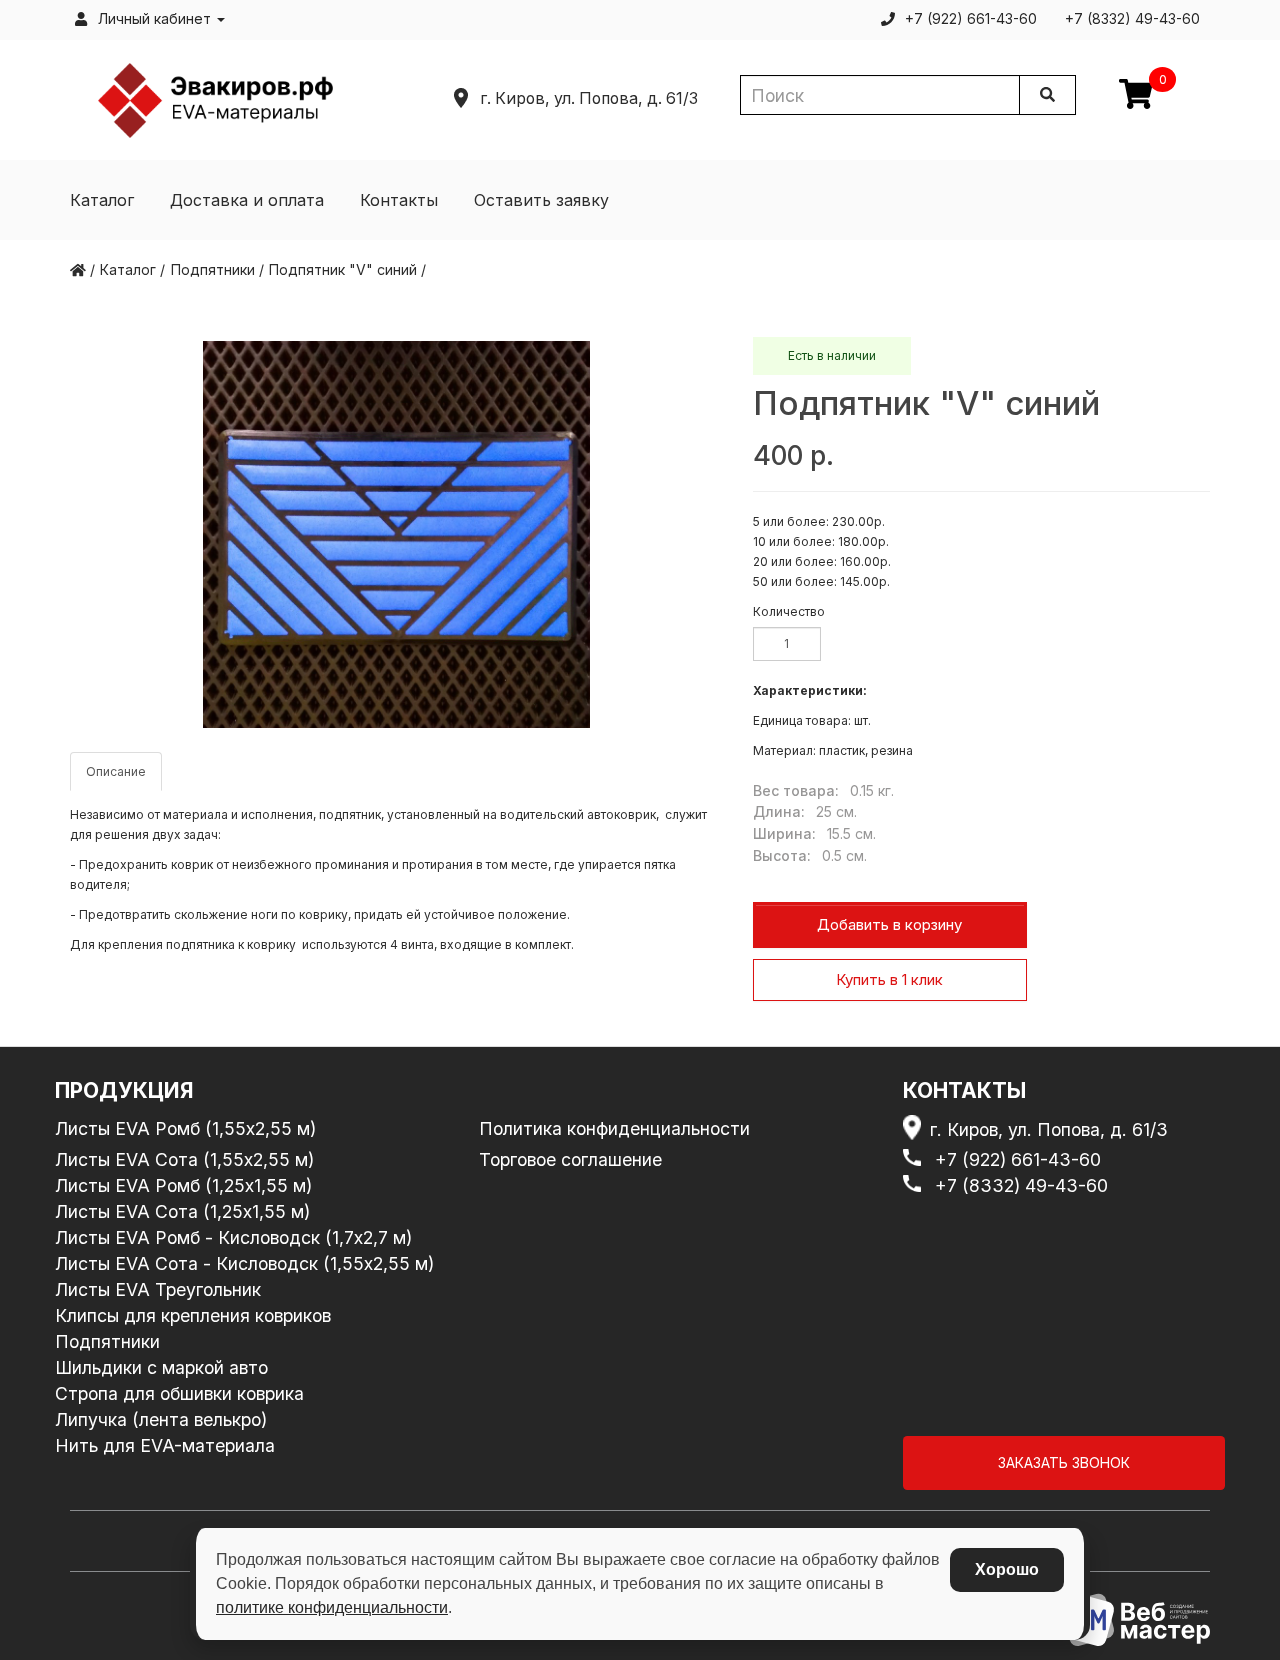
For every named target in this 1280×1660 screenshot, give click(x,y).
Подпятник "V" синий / (347, 269)
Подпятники (107, 1341)
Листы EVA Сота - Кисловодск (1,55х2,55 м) (244, 1263)
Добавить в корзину (889, 924)
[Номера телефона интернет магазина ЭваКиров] (916, 1159)
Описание (116, 771)
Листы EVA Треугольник (158, 1289)
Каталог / (132, 269)
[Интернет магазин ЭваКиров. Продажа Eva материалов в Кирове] (216, 98)
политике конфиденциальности (332, 1607)
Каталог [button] (102, 200)
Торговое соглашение (570, 1159)
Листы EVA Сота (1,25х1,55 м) (182, 1211)
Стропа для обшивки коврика (179, 1393)
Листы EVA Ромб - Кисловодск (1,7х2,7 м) (233, 1237)
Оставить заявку (541, 200)
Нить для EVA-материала (165, 1445)
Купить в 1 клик (889, 979)
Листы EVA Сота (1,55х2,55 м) (184, 1159)
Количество (789, 611)
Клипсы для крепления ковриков (193, 1315)
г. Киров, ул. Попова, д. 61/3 (1048, 1129)
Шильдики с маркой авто (161, 1367)
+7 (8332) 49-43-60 (1021, 1185)
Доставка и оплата (247, 200)
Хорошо (1007, 1569)
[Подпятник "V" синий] (396, 534)
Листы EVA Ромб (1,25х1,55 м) (183, 1185)
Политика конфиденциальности (614, 1128)
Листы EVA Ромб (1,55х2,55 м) (185, 1128)
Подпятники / (217, 269)
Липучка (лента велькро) (161, 1419)
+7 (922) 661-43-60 (1018, 1159)
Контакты (399, 200)
